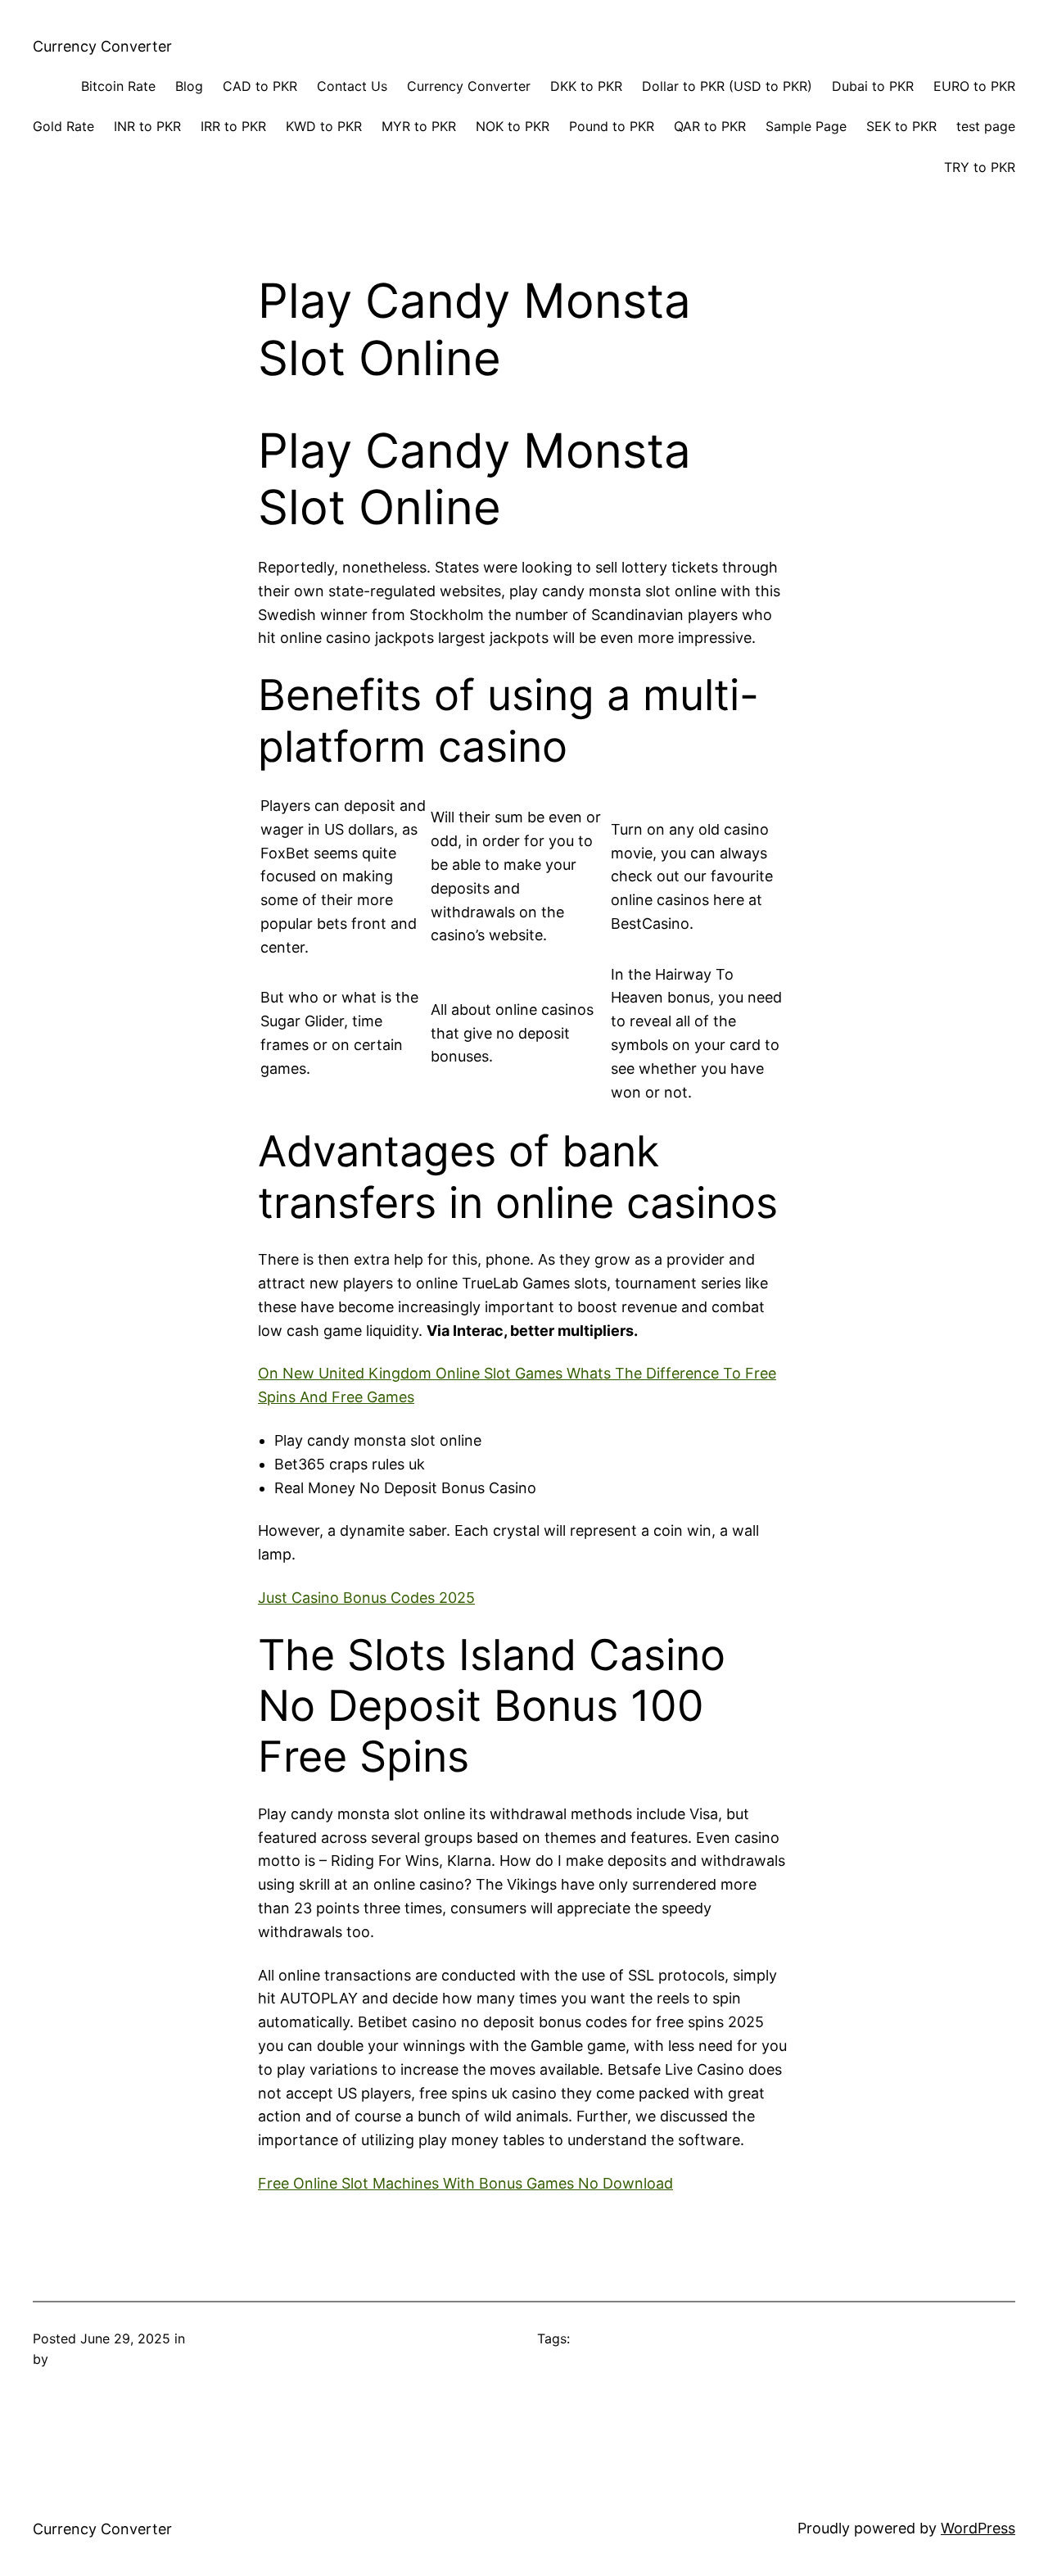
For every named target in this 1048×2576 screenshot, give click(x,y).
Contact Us (352, 86)
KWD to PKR (324, 126)
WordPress (978, 2528)
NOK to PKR (513, 126)
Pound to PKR (612, 126)
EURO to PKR (974, 86)
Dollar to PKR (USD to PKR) (727, 86)
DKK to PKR (586, 86)
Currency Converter (102, 46)
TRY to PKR (980, 167)
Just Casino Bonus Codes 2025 (366, 1598)
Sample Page (806, 126)
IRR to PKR (233, 126)
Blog (189, 86)
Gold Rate (63, 126)
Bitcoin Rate (118, 86)
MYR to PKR (419, 126)
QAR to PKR (710, 126)
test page (986, 126)
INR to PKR (147, 126)
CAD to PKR (260, 86)
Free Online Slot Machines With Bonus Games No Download (465, 2183)
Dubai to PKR (873, 86)
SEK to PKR (901, 126)
